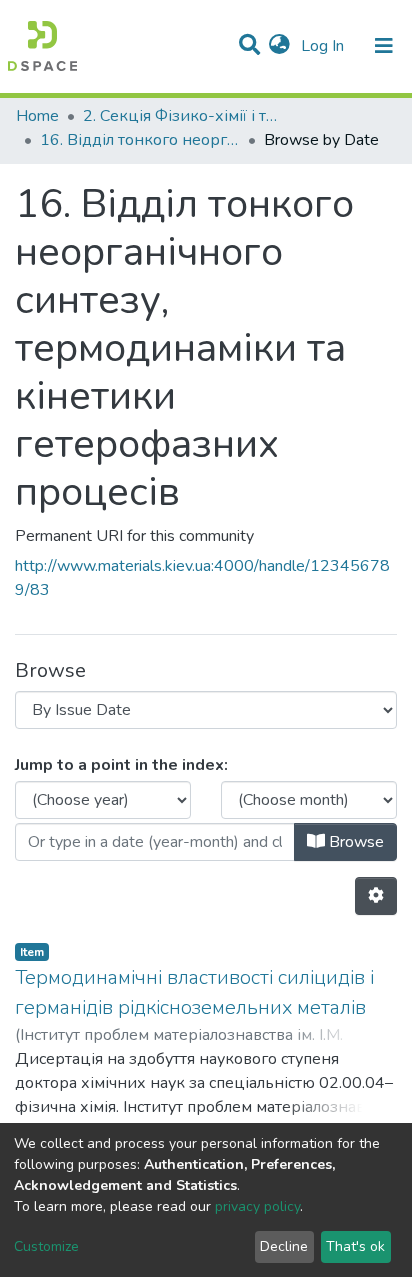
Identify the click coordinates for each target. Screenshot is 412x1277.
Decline (284, 1246)
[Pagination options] (376, 896)
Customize (46, 1246)
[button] (279, 46)
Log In (324, 46)
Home (37, 116)
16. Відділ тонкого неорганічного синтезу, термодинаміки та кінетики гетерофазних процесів (140, 140)
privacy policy (257, 1206)
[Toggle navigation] (384, 46)
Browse (354, 842)
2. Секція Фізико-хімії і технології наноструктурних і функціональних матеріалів (183, 116)
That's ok (355, 1246)
